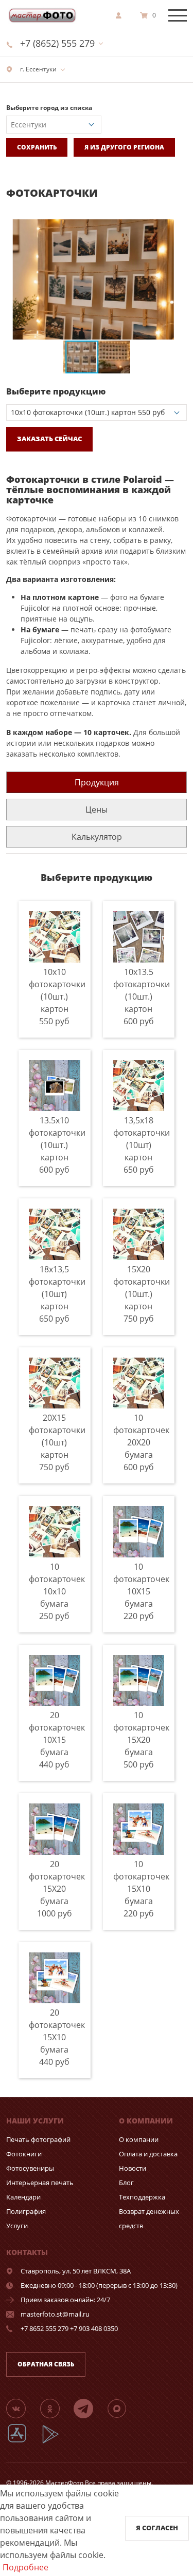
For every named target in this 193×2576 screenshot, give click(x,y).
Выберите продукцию (56, 391)
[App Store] (23, 2442)
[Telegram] (90, 2408)
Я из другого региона (124, 147)
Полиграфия (26, 2211)
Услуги (17, 2226)
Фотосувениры (30, 2168)
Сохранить (37, 147)
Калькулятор (97, 837)
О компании (139, 2139)
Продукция (97, 782)
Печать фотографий (38, 2139)
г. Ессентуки (38, 69)
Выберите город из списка (49, 108)
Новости (133, 2168)
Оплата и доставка (148, 2154)
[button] (178, 229)
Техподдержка (142, 2197)
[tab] (97, 782)
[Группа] (22, 2408)
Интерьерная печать (40, 2183)
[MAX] (123, 2408)
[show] (121, 15)
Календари (23, 2197)
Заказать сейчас (49, 439)
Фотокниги (24, 2154)
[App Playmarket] (56, 2442)
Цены (97, 810)
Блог (126, 2183)
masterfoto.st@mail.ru (55, 2314)
